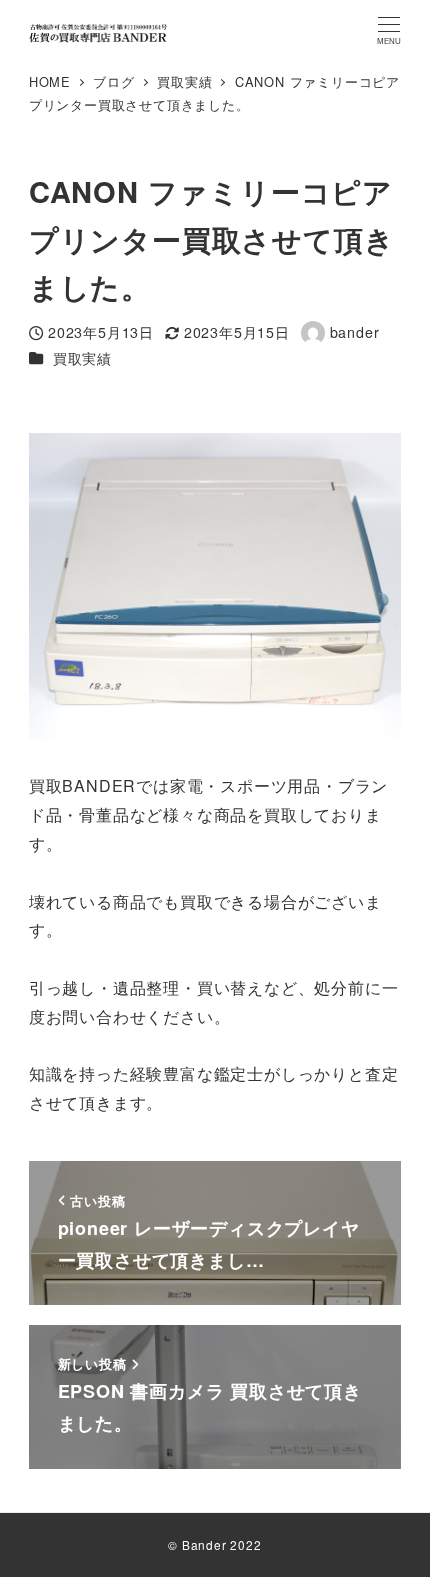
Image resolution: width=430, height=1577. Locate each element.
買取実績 (82, 358)
